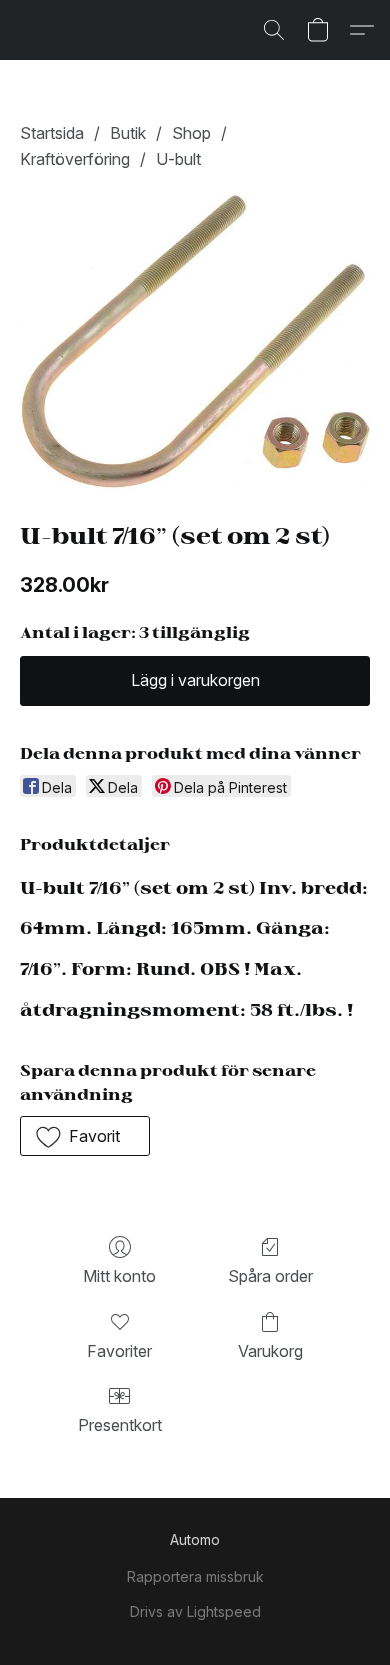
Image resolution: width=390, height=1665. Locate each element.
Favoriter (119, 1351)
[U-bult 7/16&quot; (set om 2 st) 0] (195, 341)
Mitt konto (119, 1276)
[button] (274, 30)
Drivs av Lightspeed (195, 1611)
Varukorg (270, 1351)
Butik (128, 133)
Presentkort (120, 1425)
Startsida (52, 133)
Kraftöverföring (75, 159)
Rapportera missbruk (195, 1576)
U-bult (178, 159)
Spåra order (270, 1276)
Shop (191, 133)
